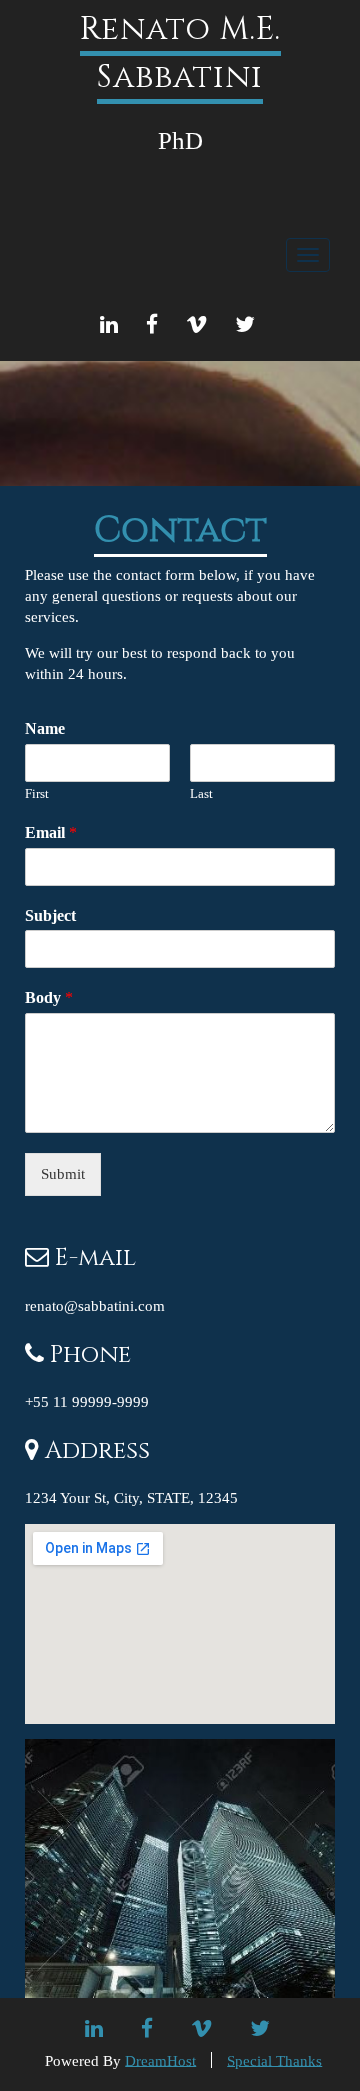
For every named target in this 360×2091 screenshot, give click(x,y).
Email (51, 832)
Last (201, 793)
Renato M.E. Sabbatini (180, 53)
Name (45, 728)
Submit (63, 1174)
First (37, 793)
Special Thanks (274, 2060)
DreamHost (160, 2060)
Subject (50, 915)
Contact (180, 530)
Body (49, 997)
